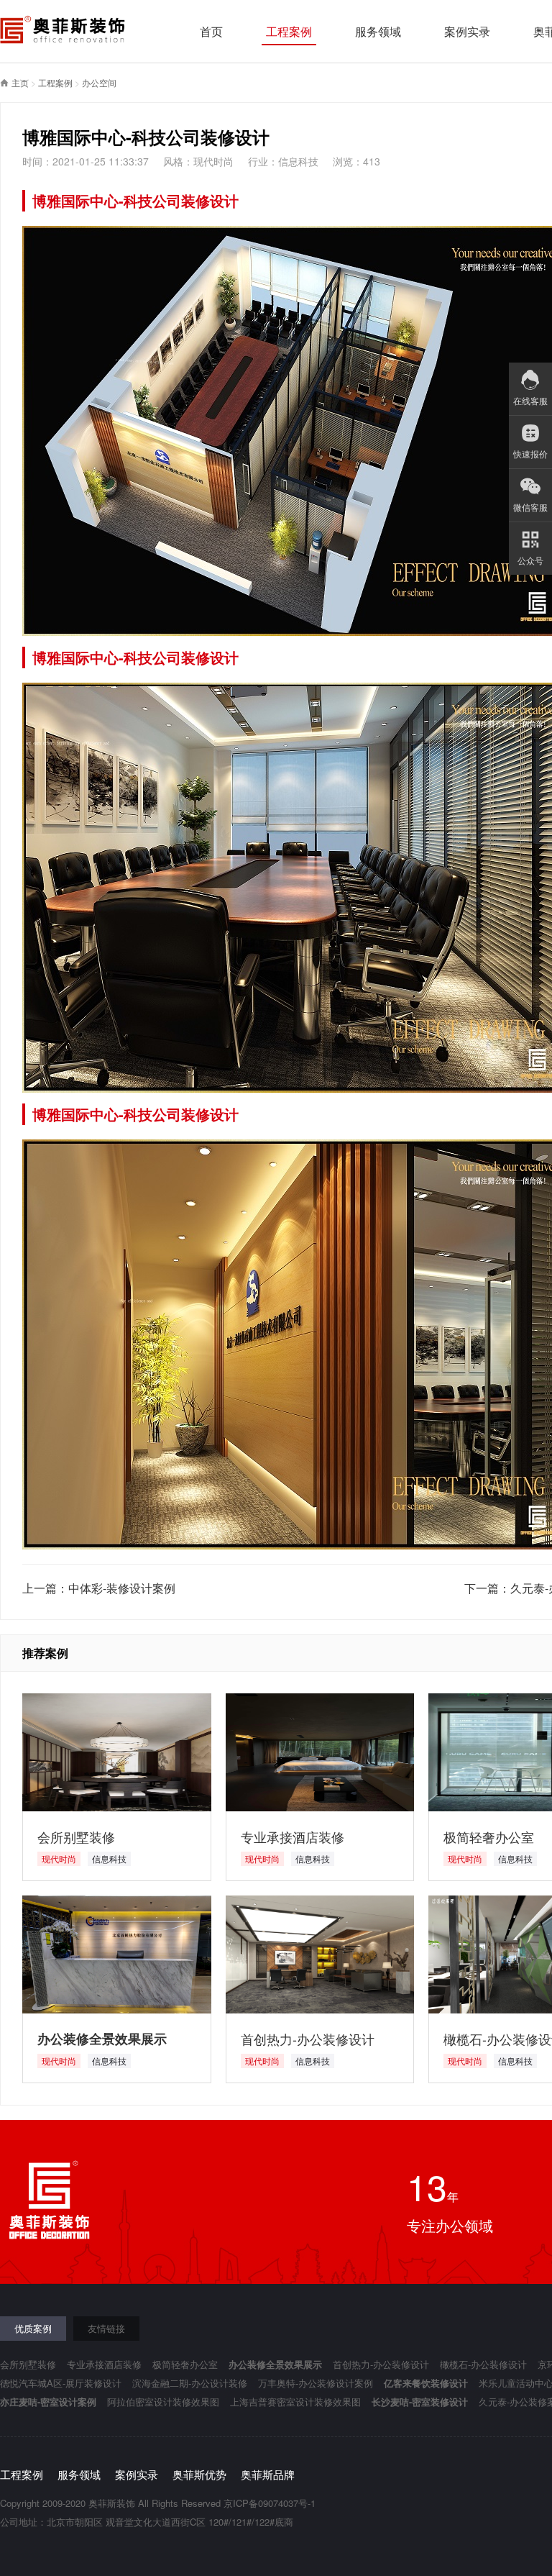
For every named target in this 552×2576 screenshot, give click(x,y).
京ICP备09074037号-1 (270, 2503)
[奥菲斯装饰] (63, 38)
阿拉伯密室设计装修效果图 (163, 2402)
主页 (20, 82)
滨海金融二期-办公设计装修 (190, 2383)
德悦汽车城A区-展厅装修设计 (61, 2383)
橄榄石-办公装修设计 (483, 2364)
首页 (211, 31)
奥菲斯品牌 (268, 2474)
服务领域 (378, 31)
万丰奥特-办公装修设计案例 (316, 2383)
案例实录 (467, 31)
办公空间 (99, 82)
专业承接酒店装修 (104, 2364)
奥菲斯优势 (199, 2474)
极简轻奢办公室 (185, 2364)
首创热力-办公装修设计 (381, 2364)
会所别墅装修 (28, 2364)
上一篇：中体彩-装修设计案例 (99, 1588)
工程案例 (289, 31)
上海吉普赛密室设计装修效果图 (295, 2402)
